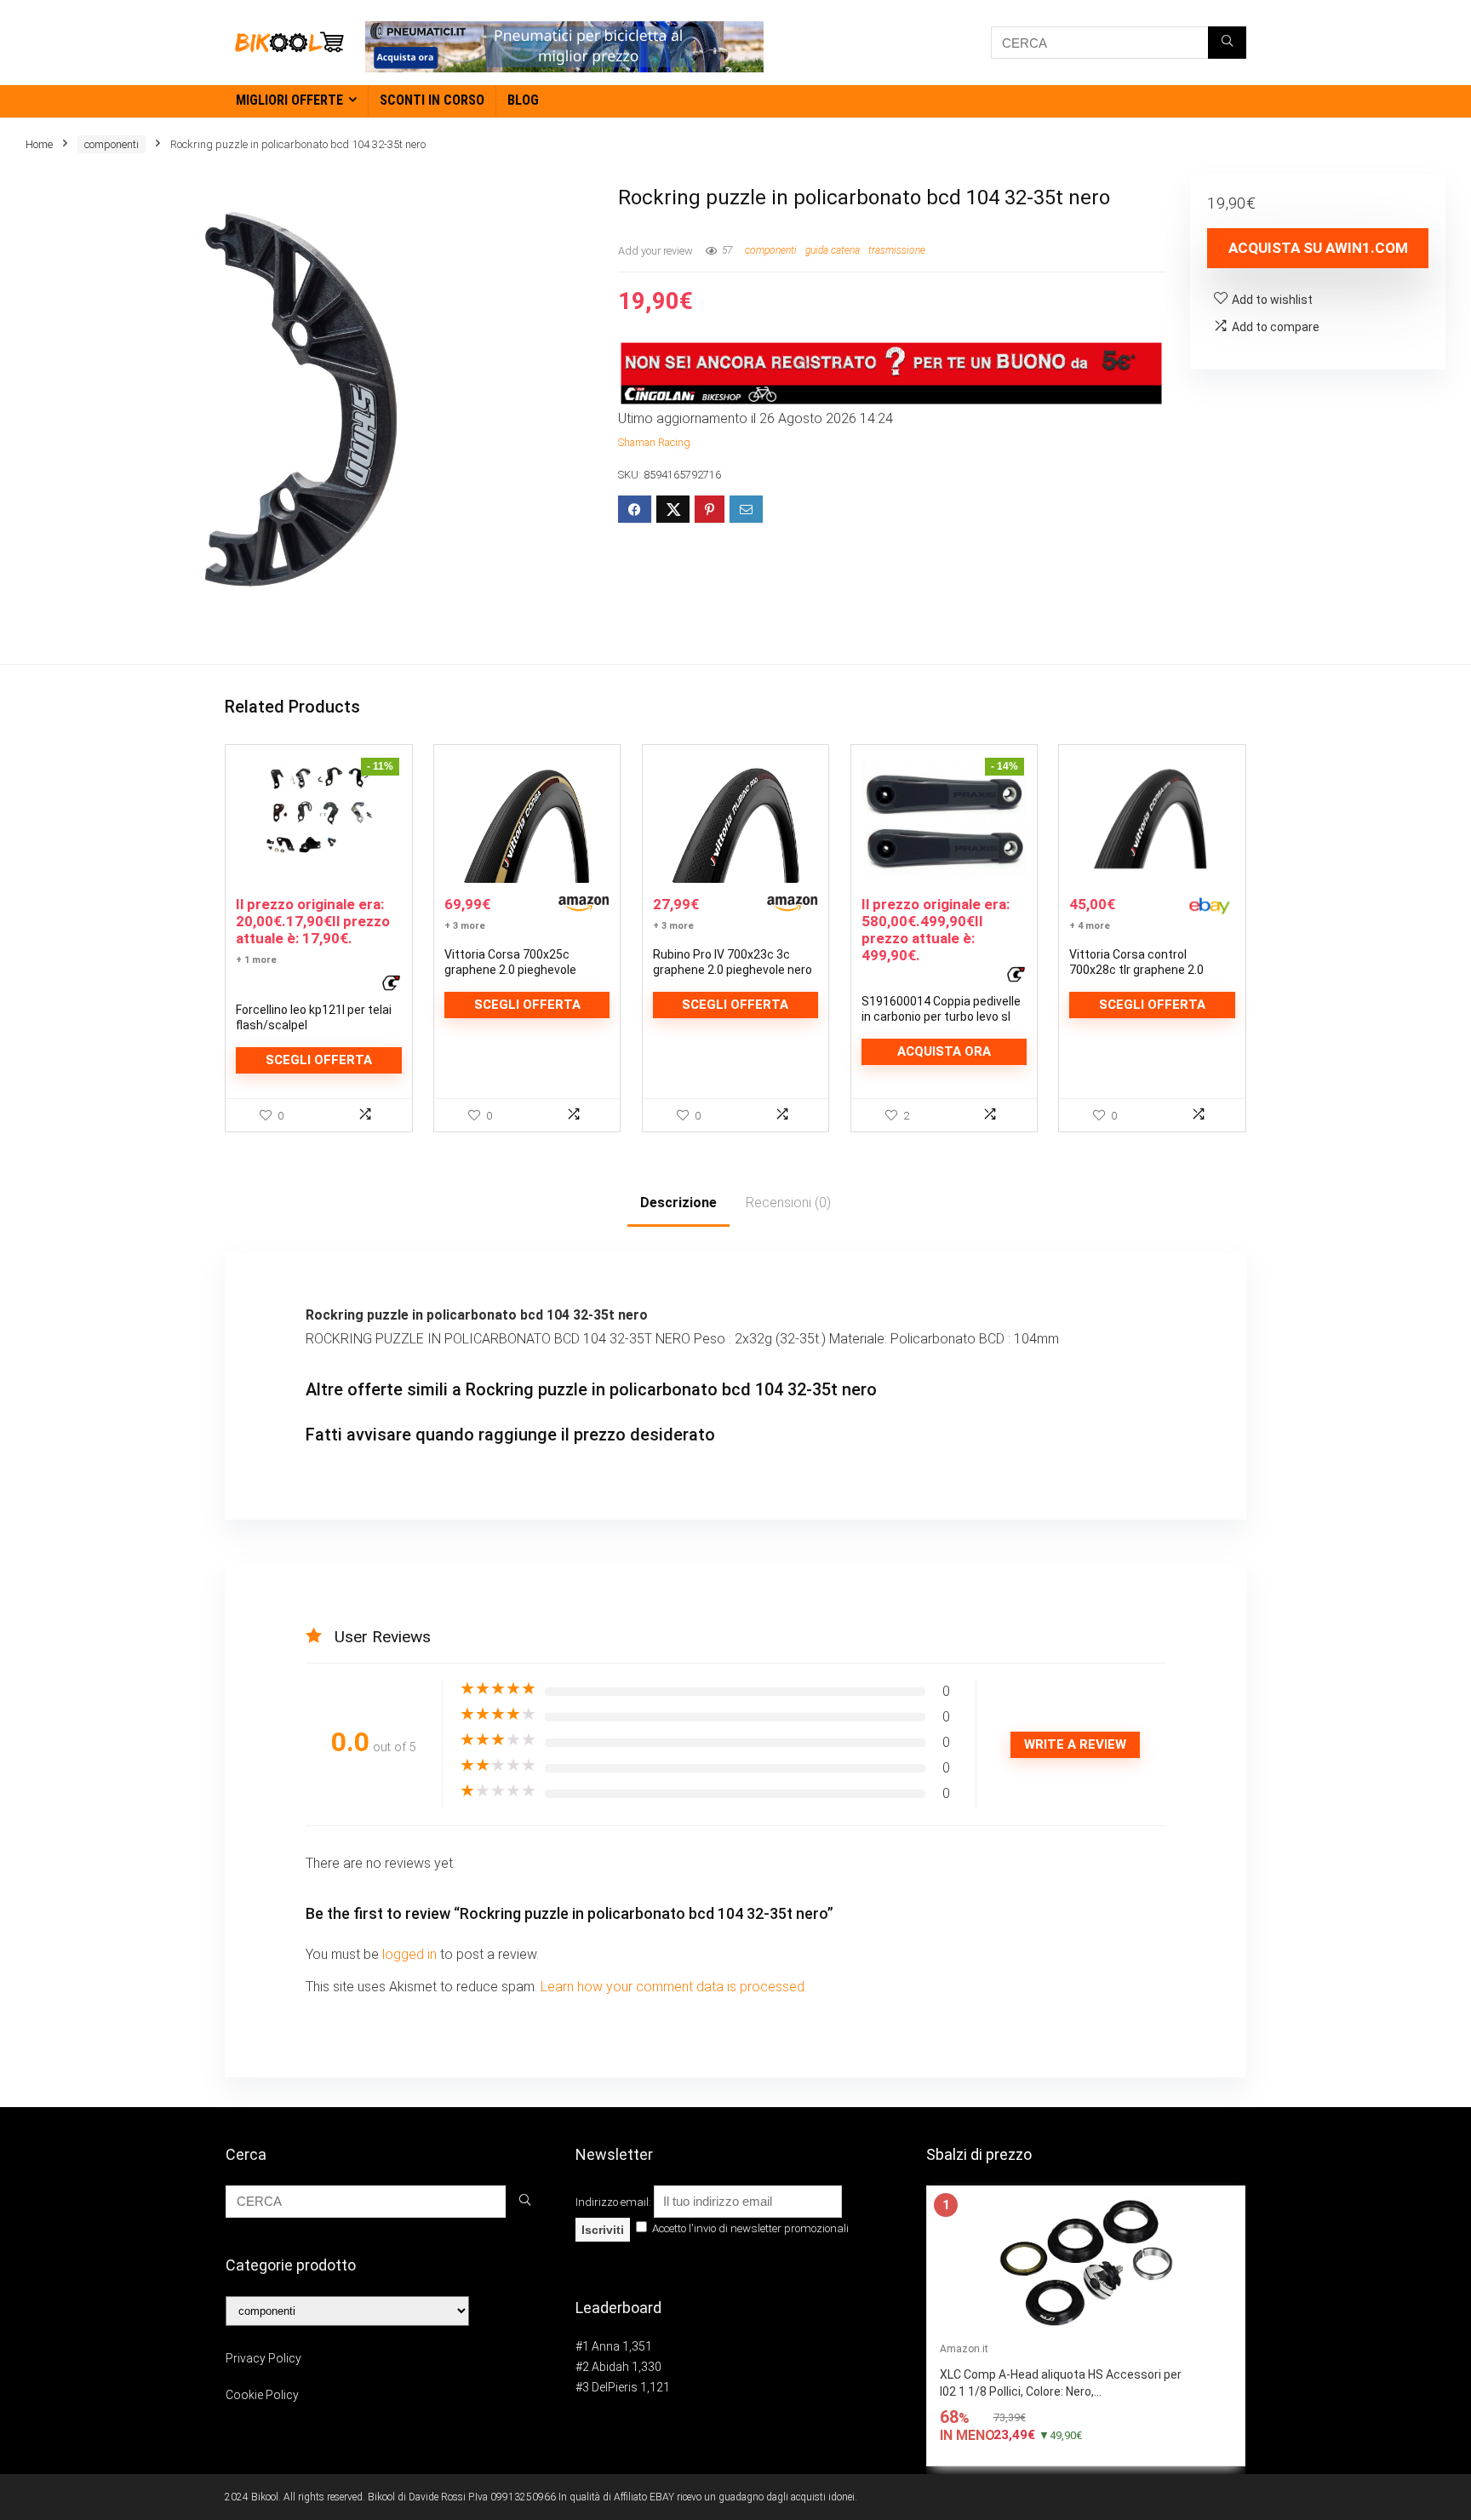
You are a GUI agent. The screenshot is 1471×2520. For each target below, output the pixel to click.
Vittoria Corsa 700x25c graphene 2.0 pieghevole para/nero (510, 970)
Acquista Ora (944, 1051)
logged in (411, 1954)
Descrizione (678, 1203)
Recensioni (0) (788, 1203)
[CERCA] (1227, 43)
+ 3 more (465, 926)
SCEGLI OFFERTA (319, 1060)
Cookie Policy (262, 2395)
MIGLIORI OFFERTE (289, 100)
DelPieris (615, 2387)
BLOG (523, 100)
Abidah (610, 2367)
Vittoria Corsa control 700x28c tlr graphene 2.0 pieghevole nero (1136, 970)
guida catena (833, 250)
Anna (606, 2346)
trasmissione (897, 250)
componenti (112, 144)
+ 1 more (256, 960)
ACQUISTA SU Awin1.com (1318, 248)
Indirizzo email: (615, 2202)
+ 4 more (1090, 926)
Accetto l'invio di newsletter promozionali (749, 2228)
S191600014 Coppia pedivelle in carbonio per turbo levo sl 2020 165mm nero (941, 1017)
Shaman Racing (654, 442)
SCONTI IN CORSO (432, 100)
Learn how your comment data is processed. (674, 1987)
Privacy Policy (263, 2358)
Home (39, 144)
